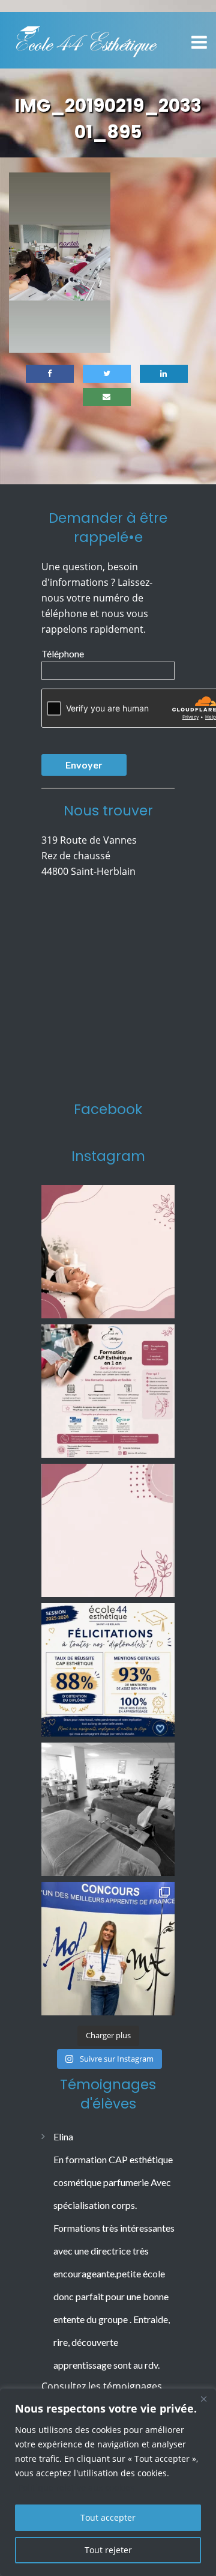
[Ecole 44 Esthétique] (86, 39)
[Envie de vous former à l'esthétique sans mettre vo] (108, 1391)
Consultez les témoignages (102, 2386)
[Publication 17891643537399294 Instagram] (108, 1530)
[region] (108, 2482)
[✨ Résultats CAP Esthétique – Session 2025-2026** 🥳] (108, 1670)
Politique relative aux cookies (76, 2487)
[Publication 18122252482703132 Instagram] (108, 1809)
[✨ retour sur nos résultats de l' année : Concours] (108, 1949)
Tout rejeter (108, 2550)
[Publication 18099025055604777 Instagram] (108, 1252)
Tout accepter (108, 2517)
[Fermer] (203, 2399)
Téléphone (63, 653)
